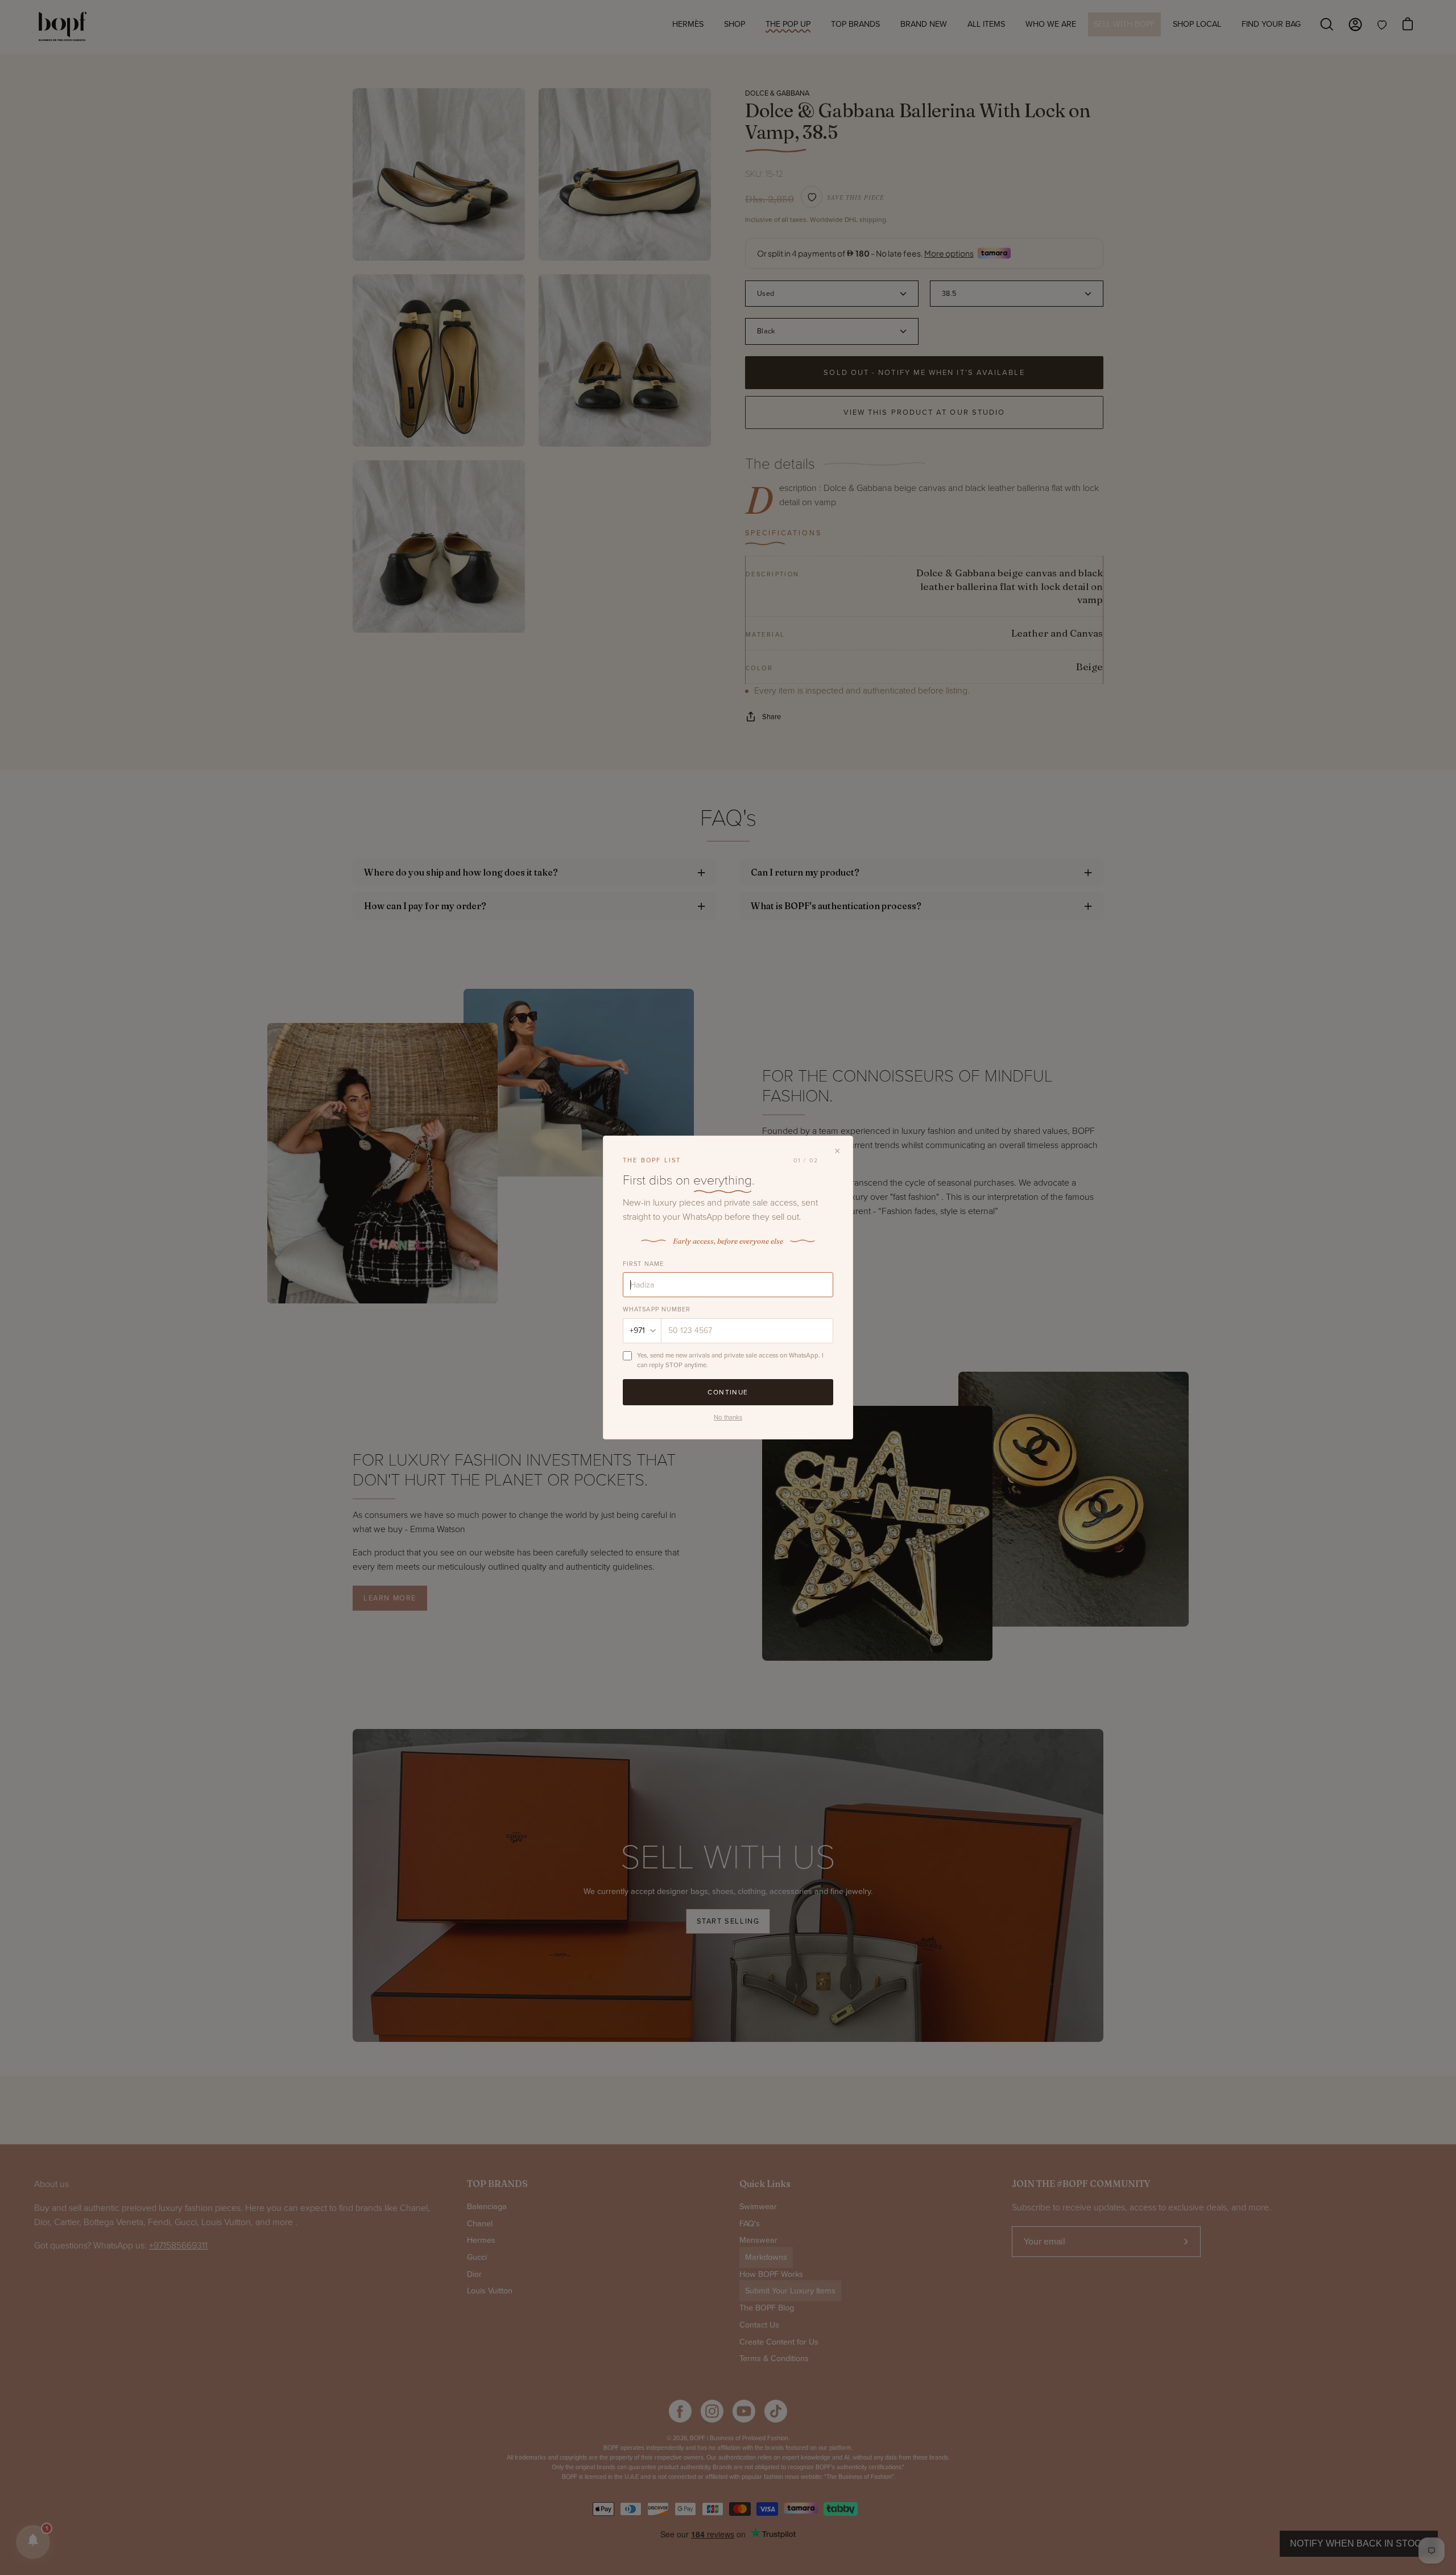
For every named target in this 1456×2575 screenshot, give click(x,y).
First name (643, 1264)
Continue (728, 1392)
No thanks (728, 1417)
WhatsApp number (657, 1309)
